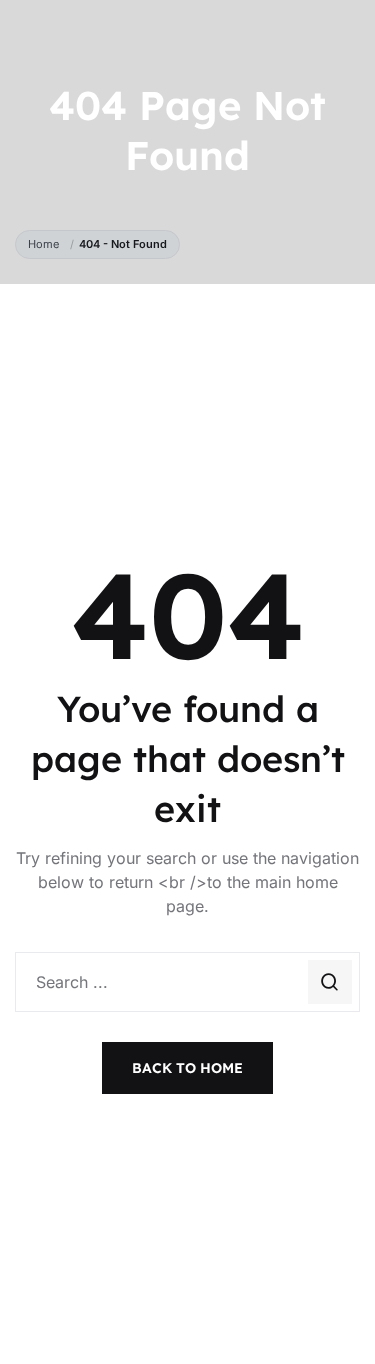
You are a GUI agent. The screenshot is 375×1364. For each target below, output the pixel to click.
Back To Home (187, 1068)
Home (46, 244)
